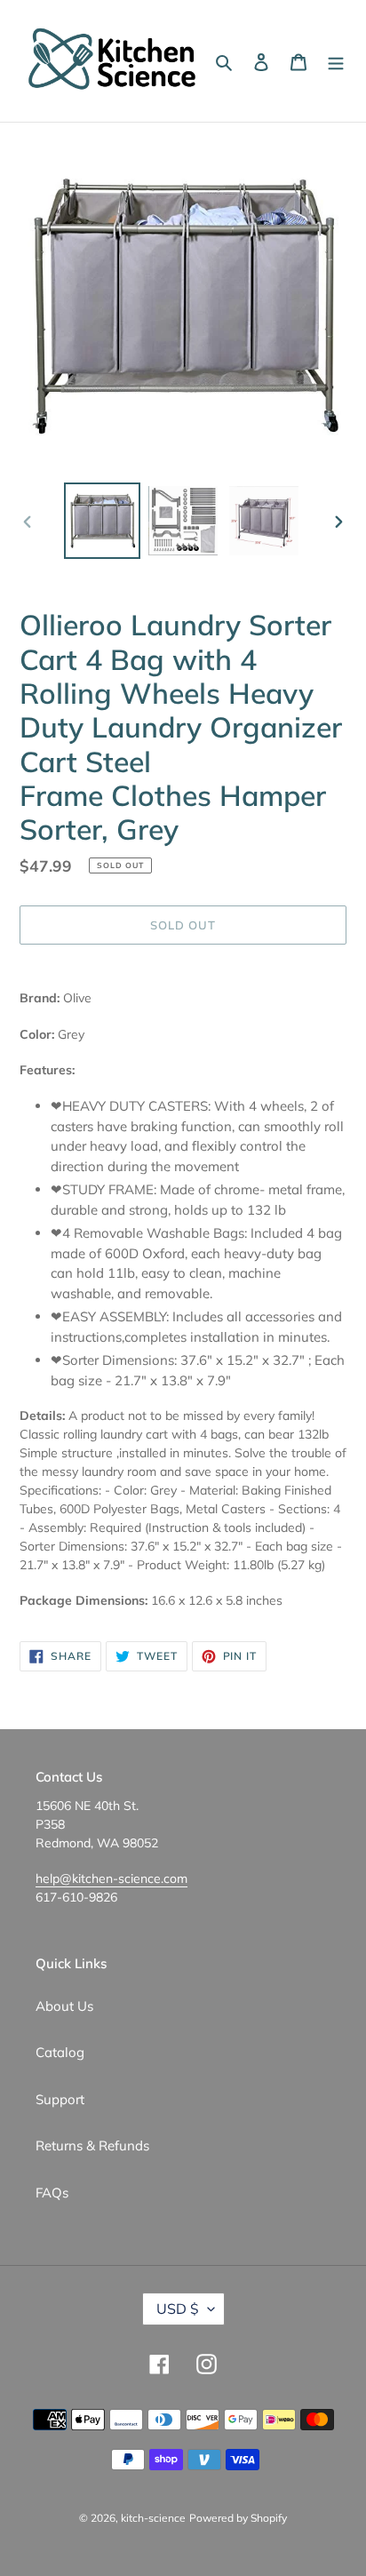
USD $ (178, 2309)
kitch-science (153, 2518)
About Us (64, 2006)
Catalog (60, 2052)
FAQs (52, 2193)
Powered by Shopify (238, 2518)
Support (60, 2099)
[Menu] (336, 61)
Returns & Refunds (92, 2145)
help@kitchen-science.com (111, 1878)
